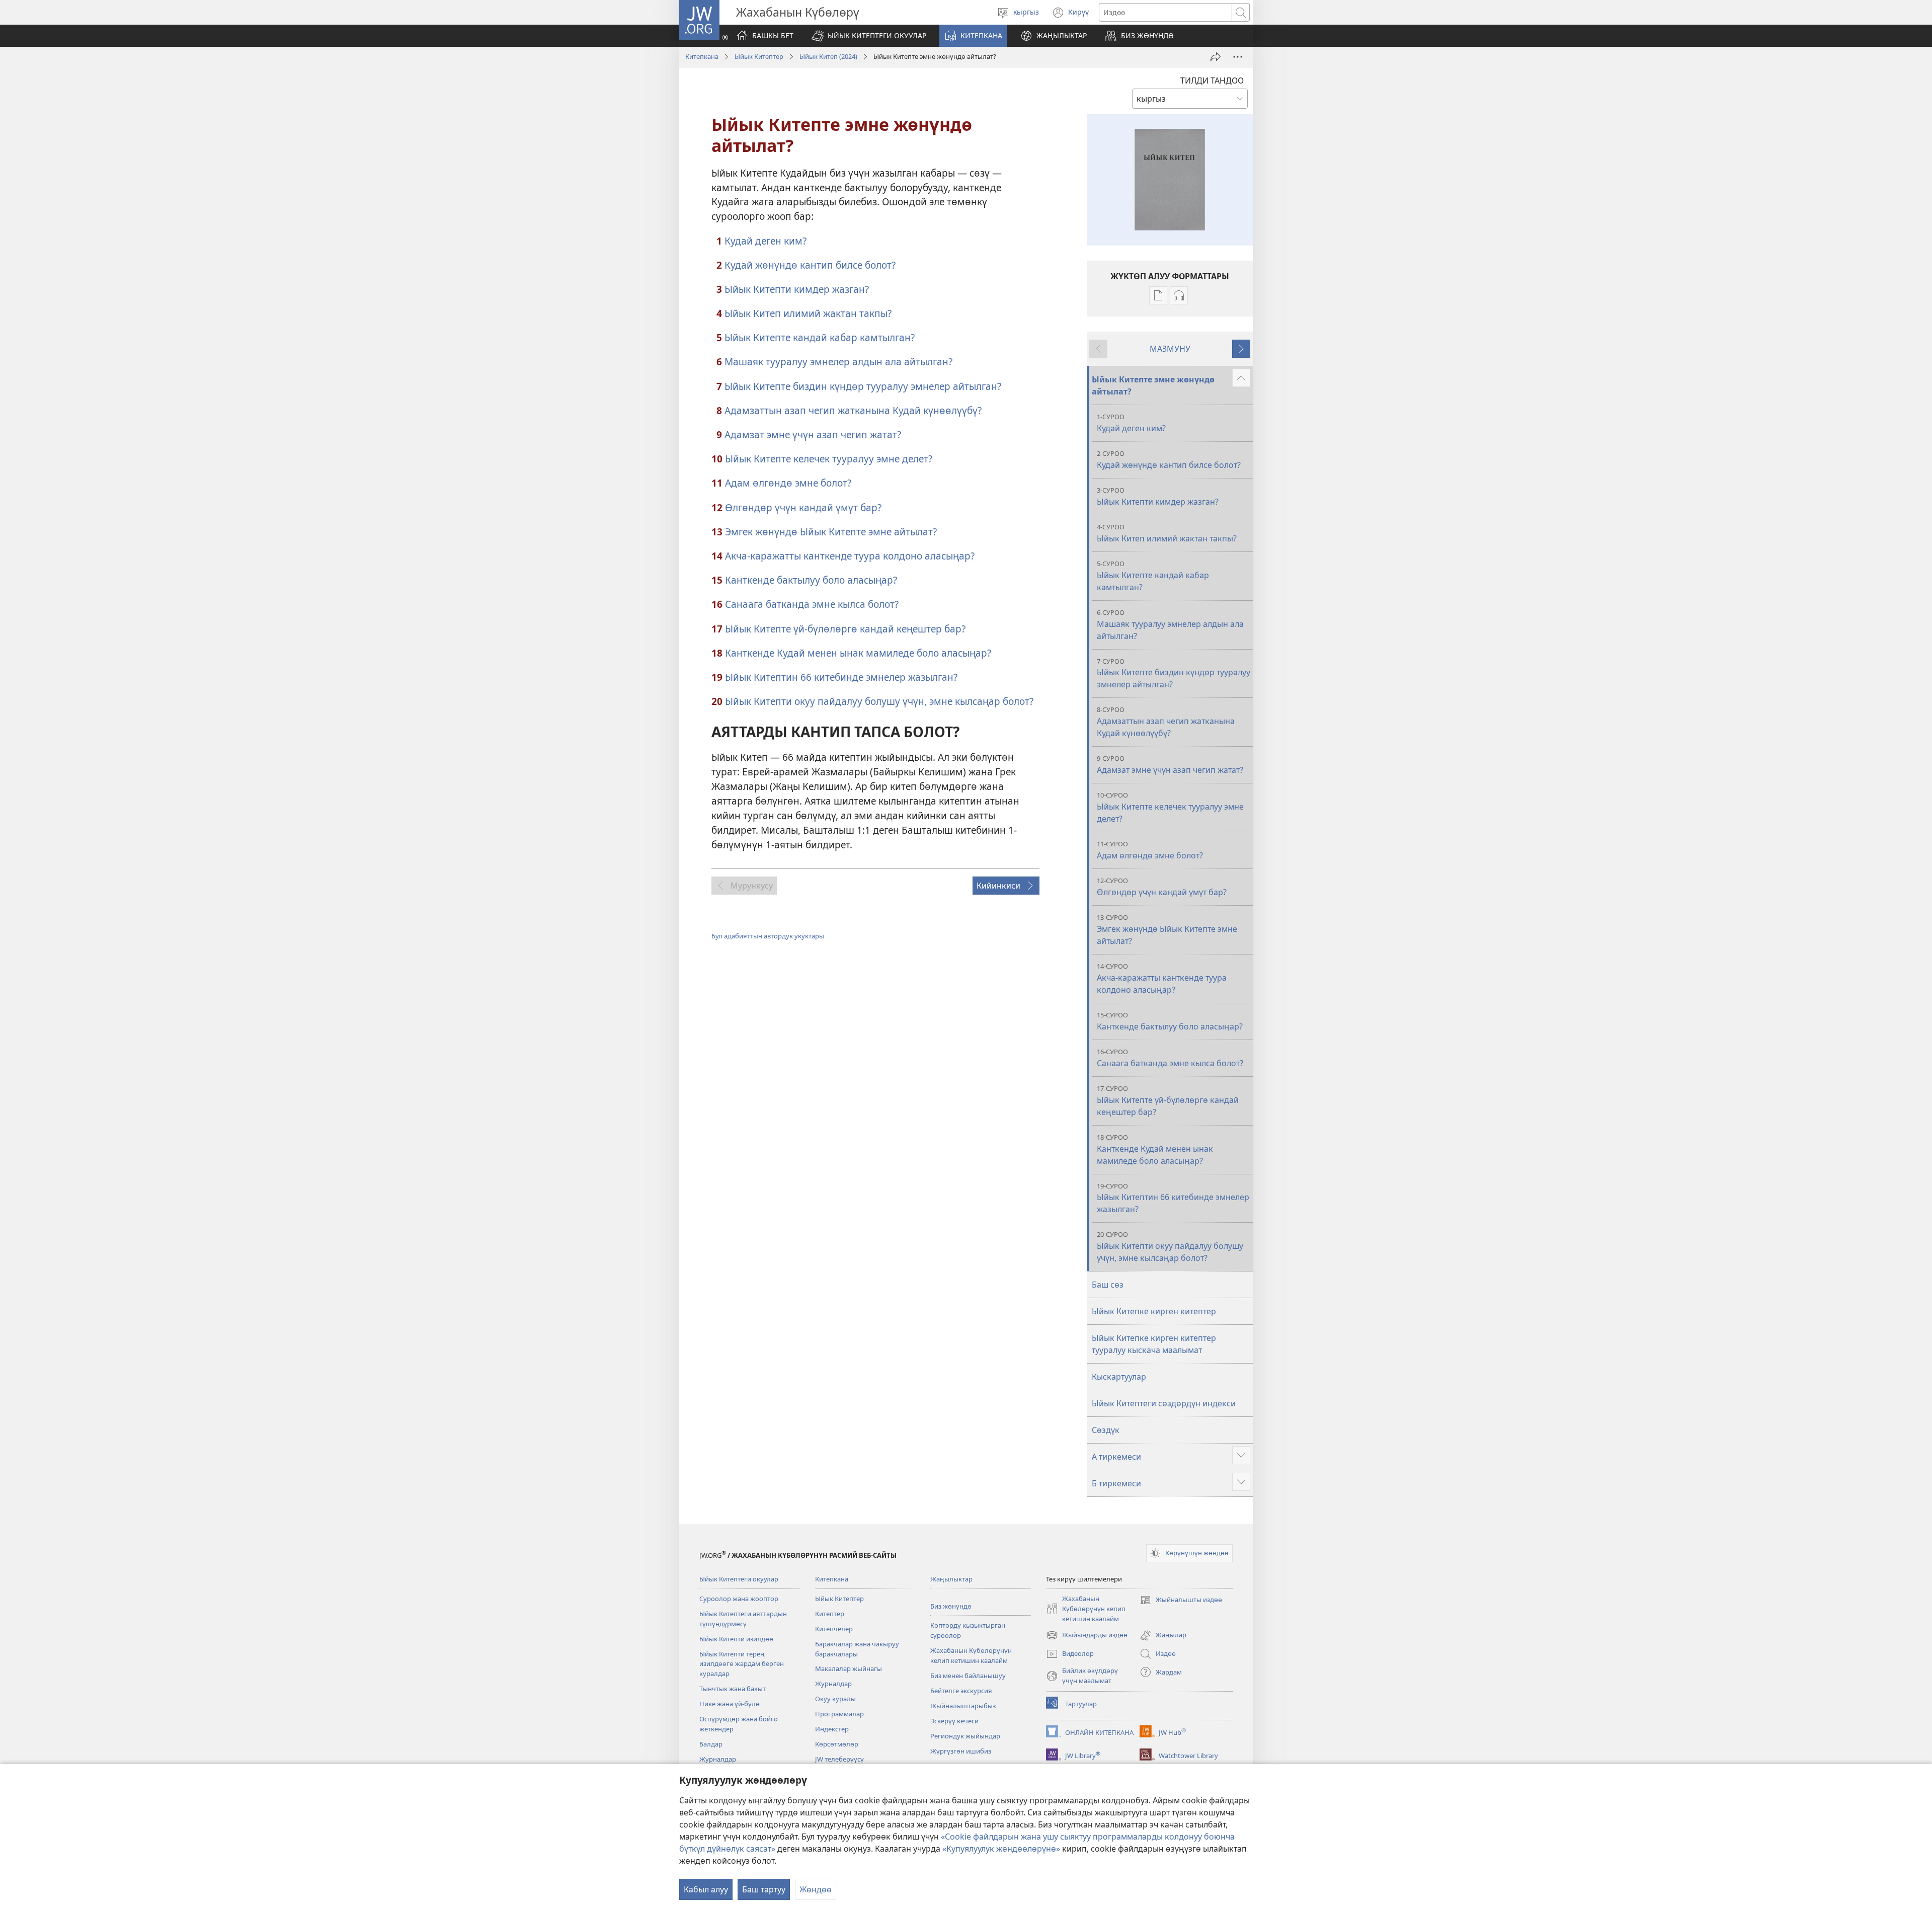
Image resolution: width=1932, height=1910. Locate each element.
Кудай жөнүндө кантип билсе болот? (810, 265)
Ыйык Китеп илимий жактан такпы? (808, 313)
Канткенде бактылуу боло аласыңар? (811, 580)
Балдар (711, 1744)
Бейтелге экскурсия (961, 1691)
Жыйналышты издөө (1181, 1601)
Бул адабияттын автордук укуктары (768, 936)
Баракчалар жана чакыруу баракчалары (857, 1649)
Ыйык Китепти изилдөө (736, 1639)
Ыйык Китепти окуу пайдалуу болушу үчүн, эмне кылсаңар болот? (879, 701)
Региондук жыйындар (965, 1736)
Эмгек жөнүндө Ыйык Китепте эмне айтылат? (831, 532)
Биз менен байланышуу (968, 1676)
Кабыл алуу (706, 1889)
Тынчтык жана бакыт (733, 1689)
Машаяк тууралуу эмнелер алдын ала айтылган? (838, 362)
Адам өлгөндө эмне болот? (788, 483)
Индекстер (832, 1729)
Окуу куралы (835, 1699)
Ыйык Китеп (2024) (828, 56)
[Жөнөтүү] (1216, 57)
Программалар (839, 1714)
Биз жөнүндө (951, 1606)
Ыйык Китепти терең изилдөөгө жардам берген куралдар (742, 1664)
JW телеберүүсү (839, 1759)
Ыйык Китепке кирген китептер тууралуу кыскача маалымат (1154, 1344)
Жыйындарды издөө (1087, 1636)
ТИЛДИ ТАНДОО (1212, 81)
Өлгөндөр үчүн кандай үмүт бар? (803, 507)
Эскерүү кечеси (954, 1721)
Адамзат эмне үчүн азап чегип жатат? (813, 434)
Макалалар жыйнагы (849, 1668)
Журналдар (718, 1759)
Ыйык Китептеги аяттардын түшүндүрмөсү (743, 1619)
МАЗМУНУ (1170, 349)
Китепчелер (834, 1629)
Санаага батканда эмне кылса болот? (812, 604)
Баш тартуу (764, 1889)
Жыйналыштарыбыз (963, 1706)
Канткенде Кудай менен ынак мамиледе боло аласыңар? (858, 653)
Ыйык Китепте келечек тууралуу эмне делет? (829, 459)
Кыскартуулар (1119, 1377)
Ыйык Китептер (759, 56)
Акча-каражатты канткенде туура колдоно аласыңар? (850, 556)
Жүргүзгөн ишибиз (961, 1751)
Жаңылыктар (951, 1579)
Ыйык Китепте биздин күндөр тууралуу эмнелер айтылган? (863, 386)
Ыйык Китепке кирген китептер (1154, 1311)
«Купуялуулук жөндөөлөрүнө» (1001, 1849)
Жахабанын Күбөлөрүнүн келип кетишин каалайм (971, 1655)
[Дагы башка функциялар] (1238, 57)
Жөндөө (816, 1889)
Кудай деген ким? (766, 241)
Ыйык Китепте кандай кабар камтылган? (820, 337)
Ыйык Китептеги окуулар (739, 1579)
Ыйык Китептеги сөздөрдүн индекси (1164, 1403)
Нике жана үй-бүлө (730, 1704)
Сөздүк (1106, 1430)
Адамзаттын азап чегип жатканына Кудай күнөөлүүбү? (853, 410)
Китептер (830, 1614)
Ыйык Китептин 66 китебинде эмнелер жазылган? (841, 677)
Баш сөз (1108, 1285)
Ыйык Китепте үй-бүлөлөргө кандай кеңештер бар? (845, 629)
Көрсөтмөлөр (837, 1744)
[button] (869, 36)
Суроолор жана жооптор (739, 1599)
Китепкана (702, 56)
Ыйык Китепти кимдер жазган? (797, 289)
